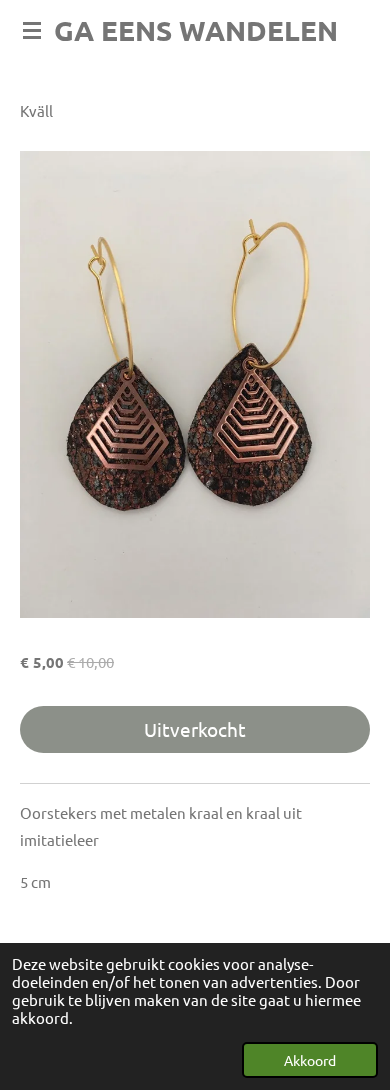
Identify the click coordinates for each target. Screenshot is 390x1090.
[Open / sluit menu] (32, 30)
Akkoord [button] (310, 1060)
